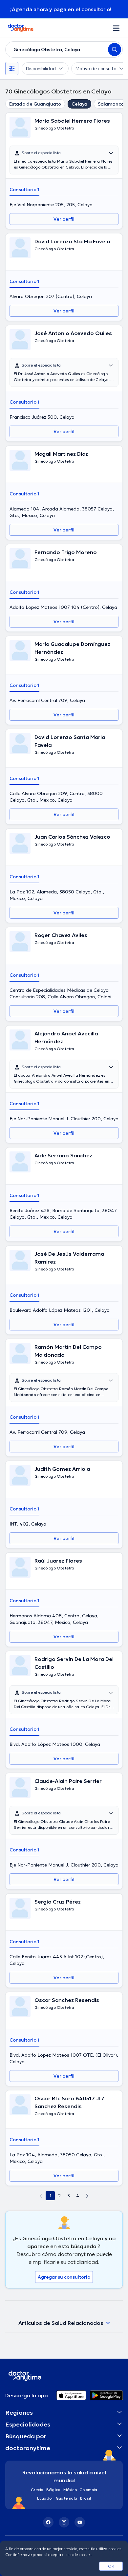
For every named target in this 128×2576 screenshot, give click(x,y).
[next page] (87, 2196)
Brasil (85, 2498)
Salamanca (111, 104)
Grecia (37, 2490)
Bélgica (53, 2490)
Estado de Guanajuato (35, 104)
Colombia (88, 2490)
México (70, 2490)
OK (111, 2566)
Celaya (79, 104)
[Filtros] (12, 69)
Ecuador (45, 2498)
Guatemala (67, 2498)
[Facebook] (48, 2522)
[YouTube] (80, 2522)
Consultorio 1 (24, 190)
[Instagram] (64, 2522)
